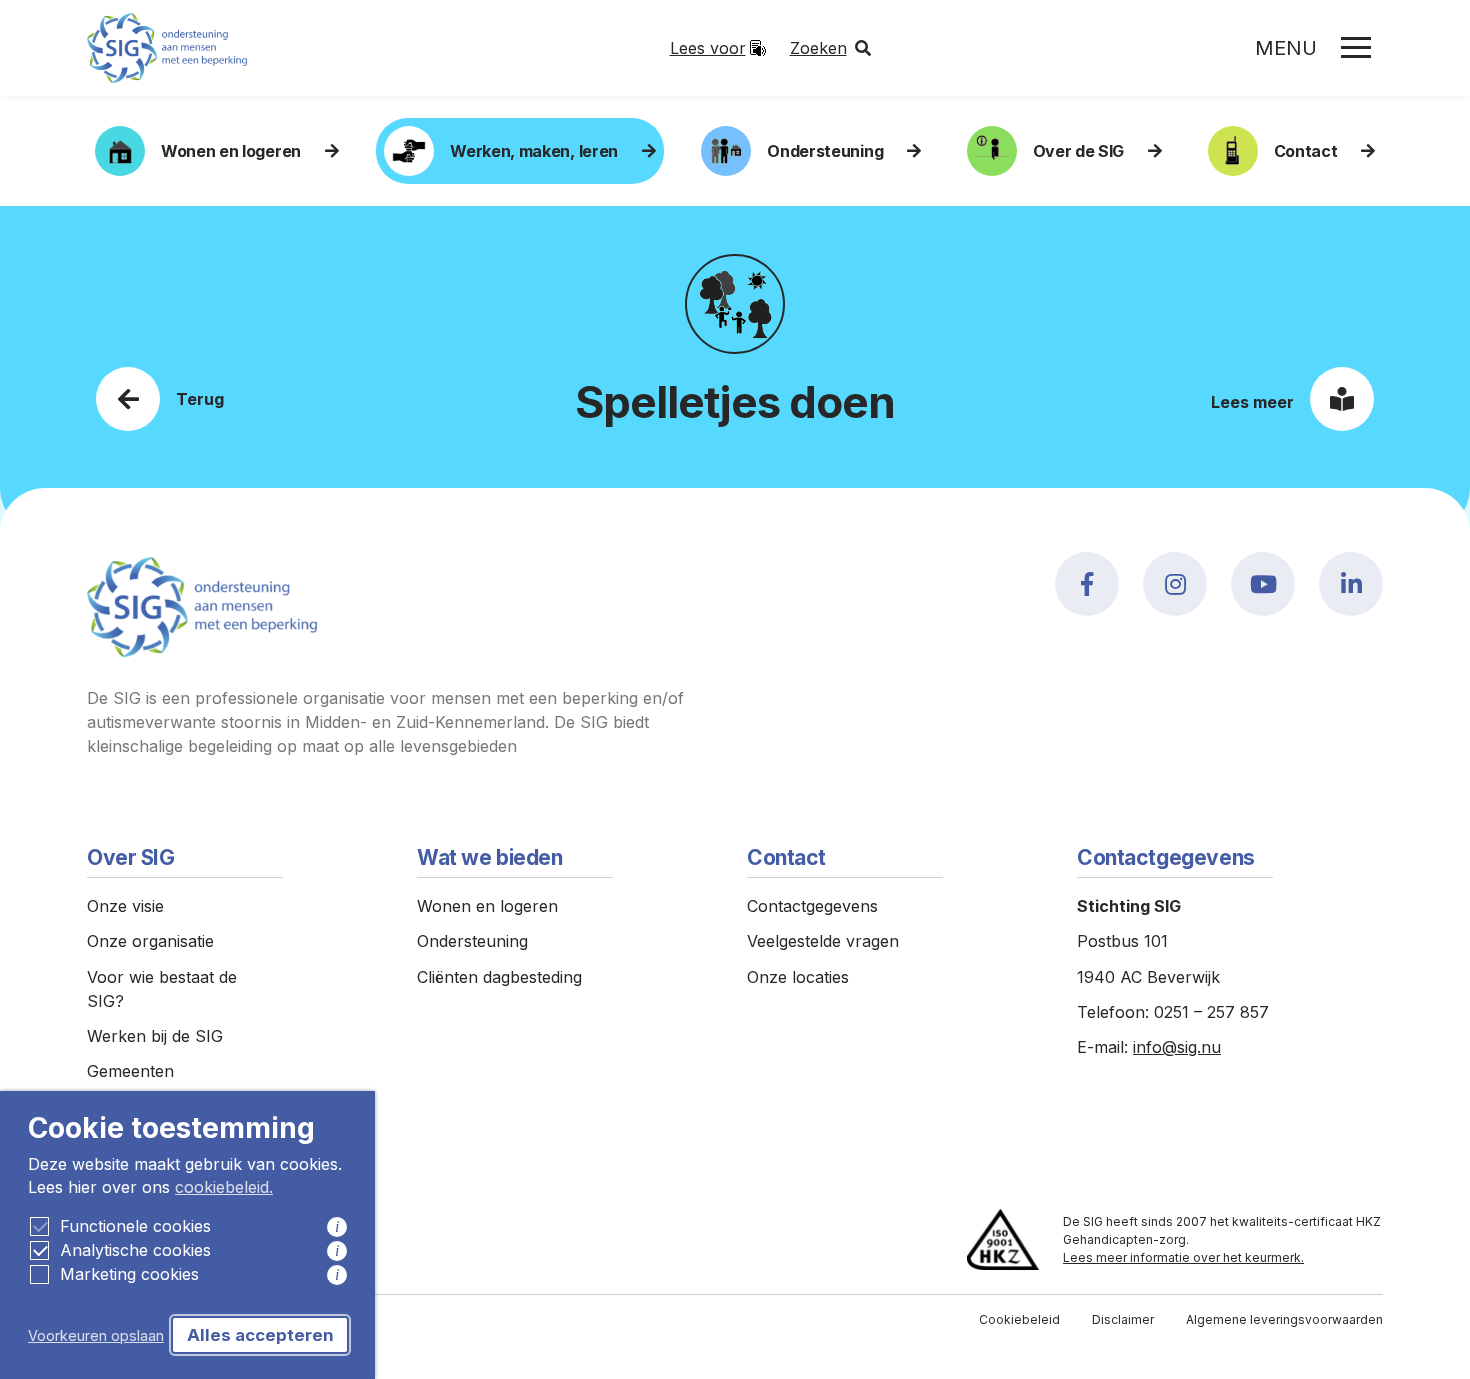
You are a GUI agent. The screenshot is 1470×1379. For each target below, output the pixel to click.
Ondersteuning (472, 941)
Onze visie (125, 906)
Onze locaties (798, 977)
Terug (200, 399)
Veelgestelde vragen (823, 941)
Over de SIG (1078, 151)
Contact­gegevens (812, 906)
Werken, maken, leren (534, 151)
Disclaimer (1123, 1319)
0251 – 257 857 (1211, 1012)
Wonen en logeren (231, 151)
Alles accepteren (260, 1335)
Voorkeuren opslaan (96, 1335)
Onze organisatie (150, 941)
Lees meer (1252, 402)
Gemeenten (130, 1071)
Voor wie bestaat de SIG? (162, 989)
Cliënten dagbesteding (499, 977)
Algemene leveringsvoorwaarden (1284, 1319)
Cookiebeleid (1019, 1319)
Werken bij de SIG (155, 1036)
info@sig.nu (1177, 1047)
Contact (1306, 151)
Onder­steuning (825, 151)
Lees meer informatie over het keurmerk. (1183, 1257)
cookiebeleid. (224, 1187)
